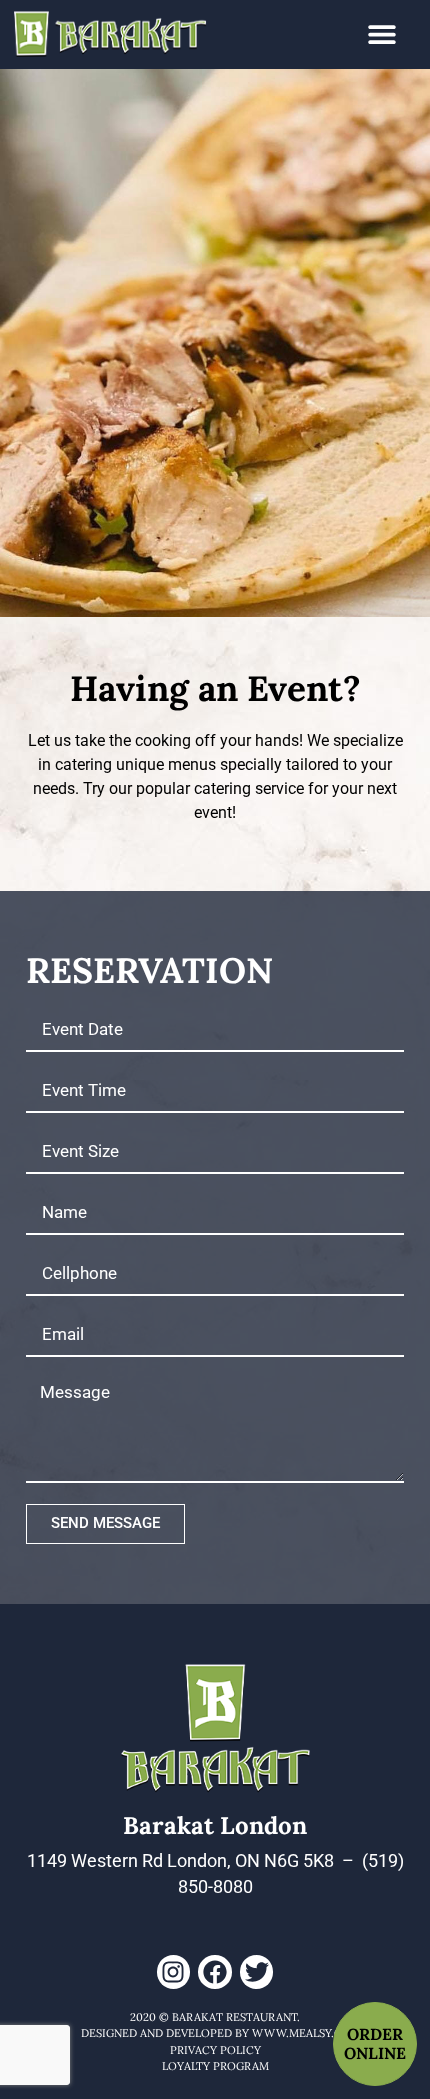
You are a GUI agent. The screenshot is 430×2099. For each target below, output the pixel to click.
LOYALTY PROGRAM (215, 2066)
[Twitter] (257, 1972)
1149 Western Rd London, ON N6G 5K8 (180, 1861)
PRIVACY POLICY (215, 2050)
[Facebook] (215, 1972)
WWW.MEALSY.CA (300, 2033)
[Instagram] (174, 1972)
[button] (382, 34)
